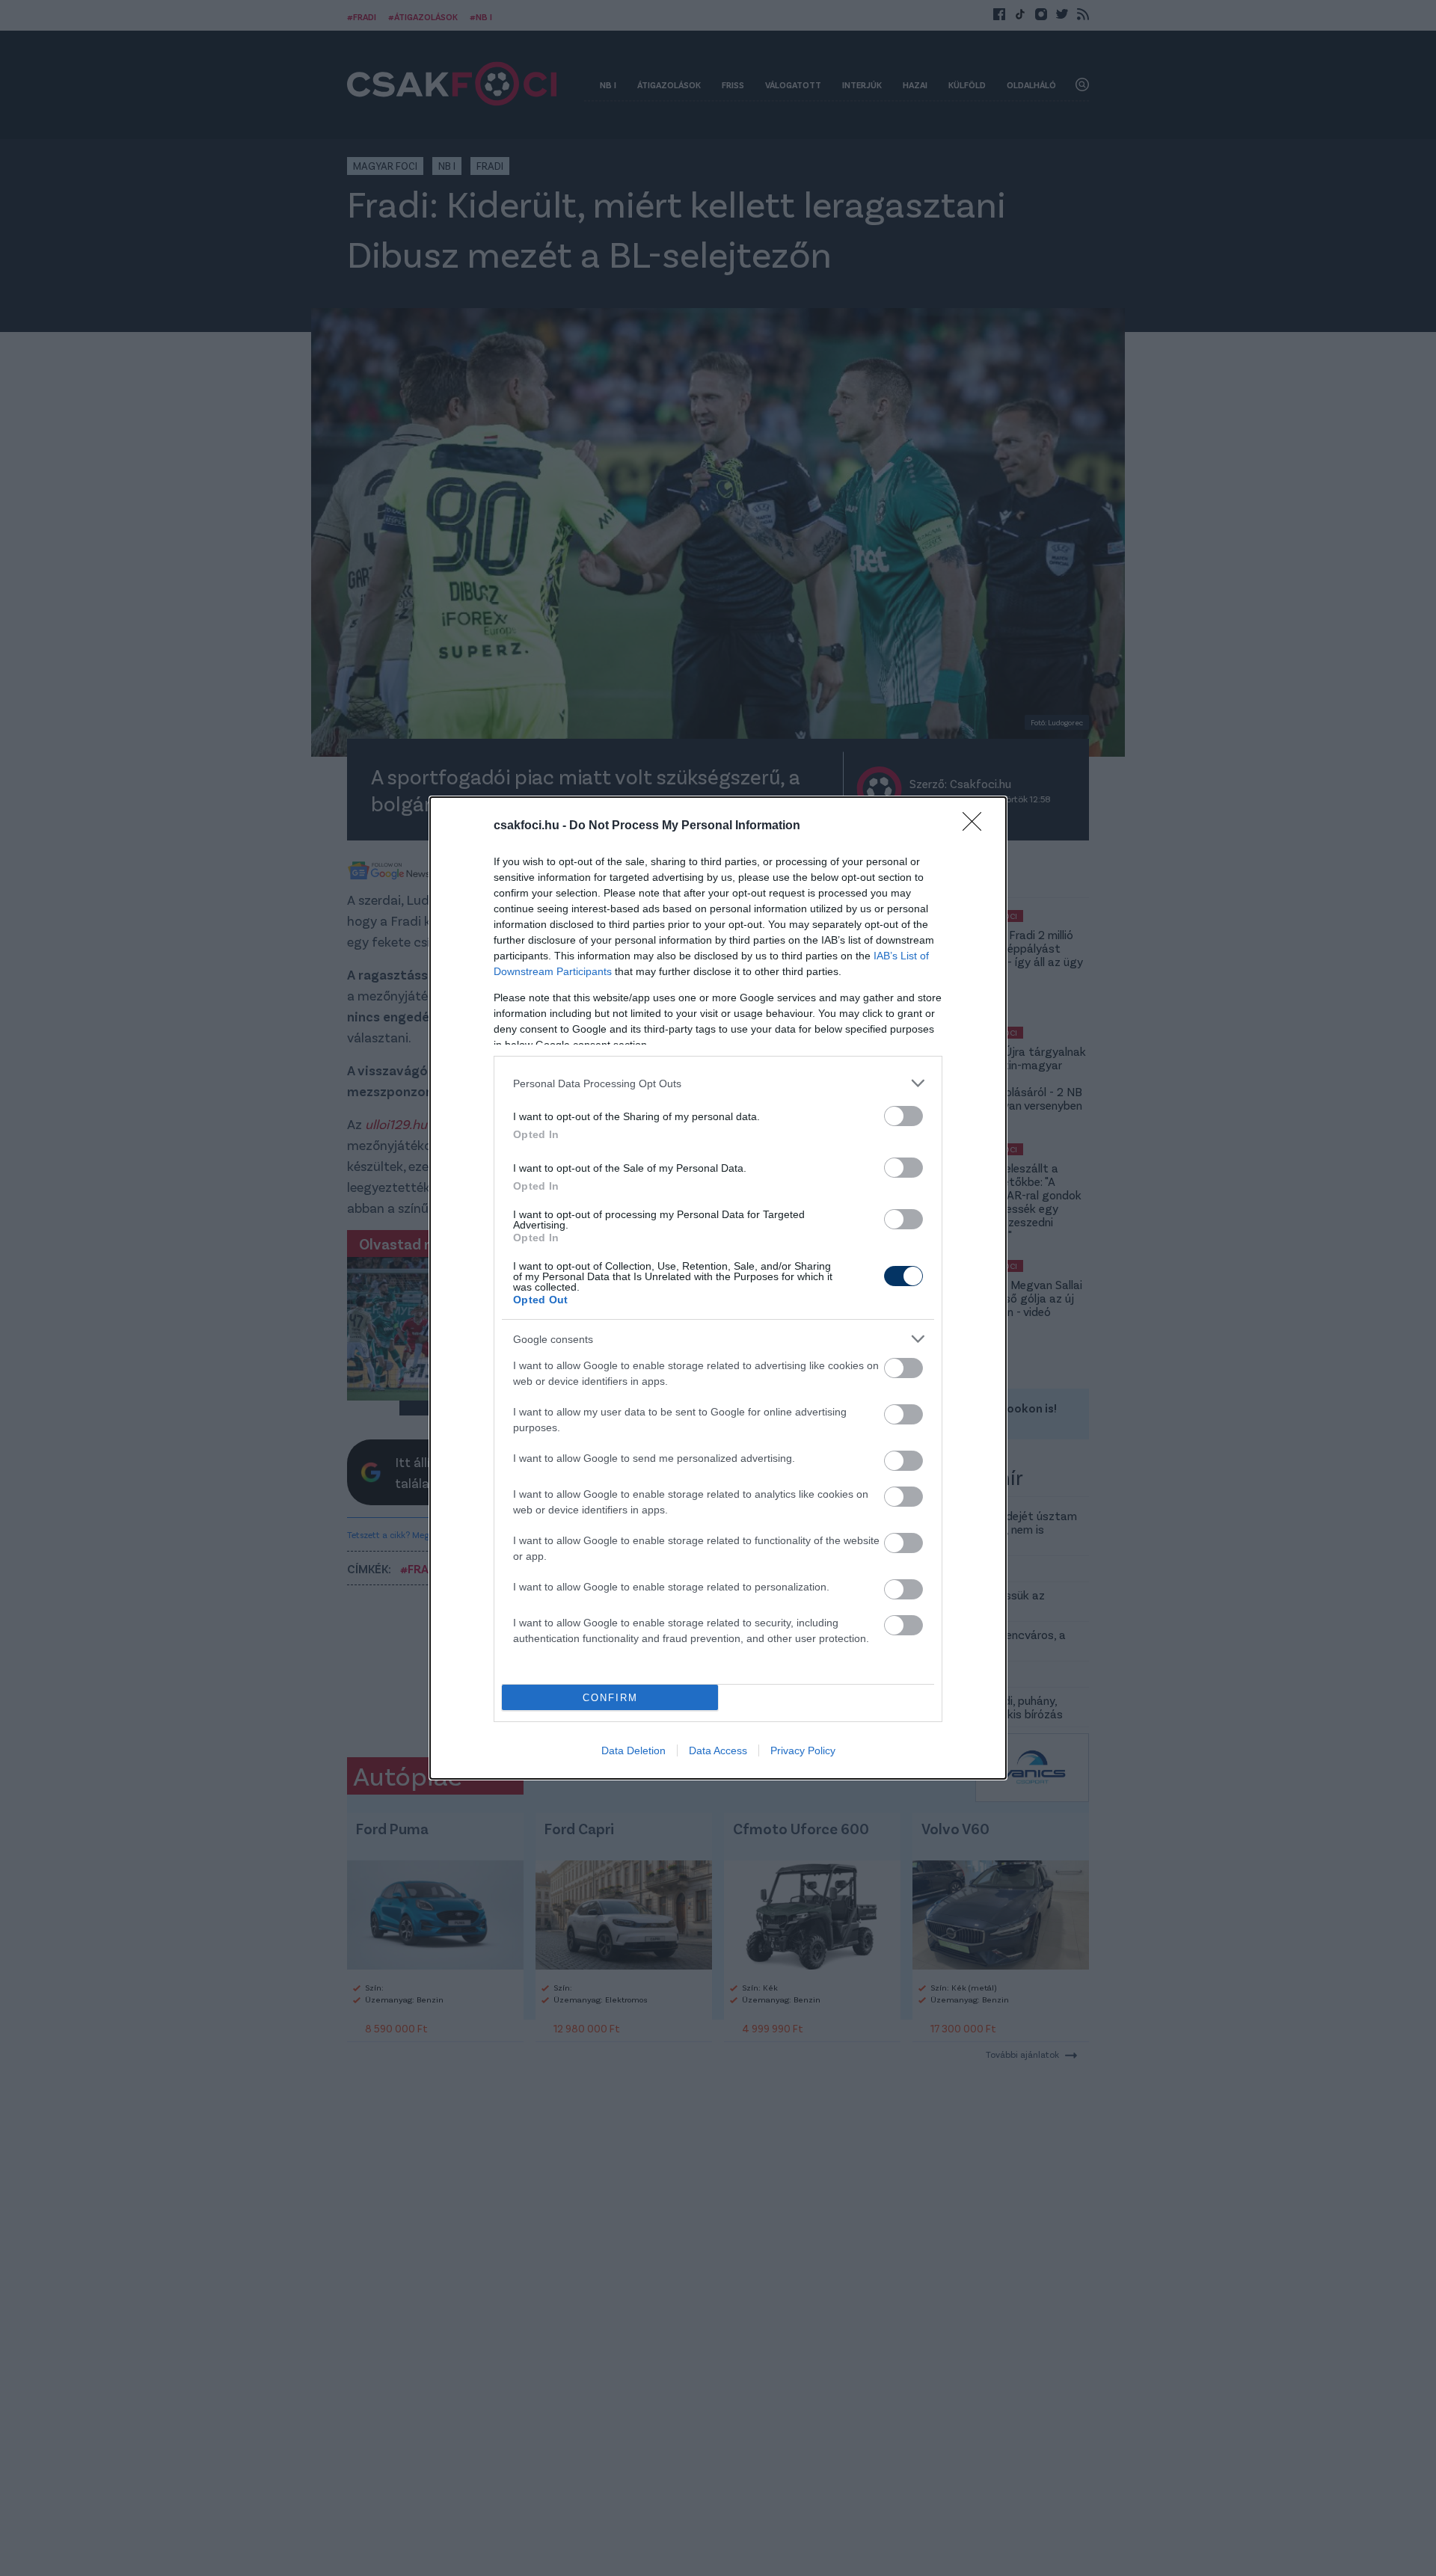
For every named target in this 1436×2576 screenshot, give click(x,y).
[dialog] (718, 1288)
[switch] (903, 1116)
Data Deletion (633, 1750)
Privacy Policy (803, 1750)
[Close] (977, 826)
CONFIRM (610, 1698)
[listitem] (718, 1083)
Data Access (718, 1750)
